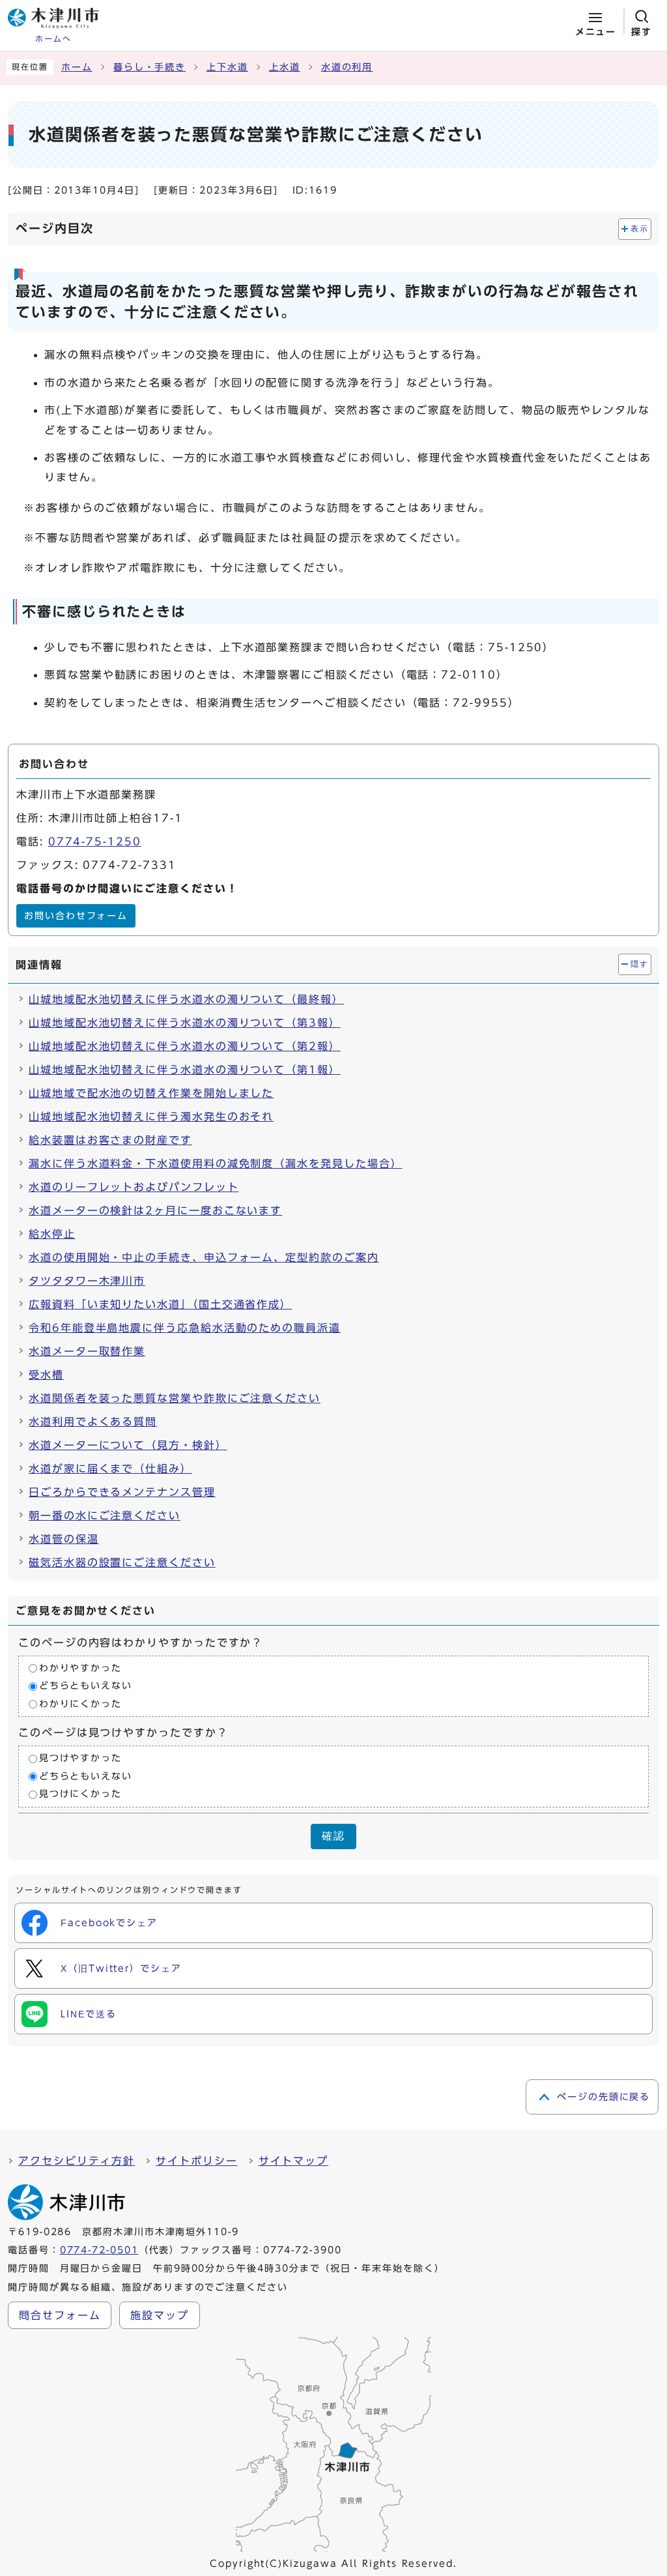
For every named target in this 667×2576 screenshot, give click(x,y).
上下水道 (227, 67)
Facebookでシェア (109, 1923)
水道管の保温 (64, 1539)
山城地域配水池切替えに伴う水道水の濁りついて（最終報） (186, 999)
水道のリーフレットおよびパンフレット (134, 1187)
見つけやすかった (80, 1759)
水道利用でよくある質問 (93, 1422)
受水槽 (46, 1375)
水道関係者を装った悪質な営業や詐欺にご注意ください (175, 1398)
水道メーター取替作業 (87, 1351)
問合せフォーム (60, 2315)
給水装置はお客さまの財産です (110, 1140)
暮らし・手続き (149, 67)
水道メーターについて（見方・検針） (128, 1445)
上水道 (285, 67)
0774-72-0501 (99, 2250)
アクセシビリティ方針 (77, 2161)
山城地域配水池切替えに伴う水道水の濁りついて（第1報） (185, 1070)
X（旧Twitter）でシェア (121, 1969)
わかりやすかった (80, 1668)
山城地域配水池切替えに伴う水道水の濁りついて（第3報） (185, 1023)
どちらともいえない (86, 1686)
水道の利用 (347, 67)
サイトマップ (294, 2161)
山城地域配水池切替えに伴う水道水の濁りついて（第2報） (185, 1046)
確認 (333, 1836)
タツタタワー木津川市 (87, 1281)
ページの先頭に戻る (603, 2097)
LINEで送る (88, 2014)
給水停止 (52, 1234)
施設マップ (160, 2315)
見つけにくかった (80, 1794)
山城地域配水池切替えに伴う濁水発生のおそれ (151, 1117)
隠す (639, 964)
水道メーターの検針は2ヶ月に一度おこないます (155, 1210)
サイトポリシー (196, 2161)
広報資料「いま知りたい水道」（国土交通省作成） (160, 1304)
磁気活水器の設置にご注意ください (122, 1562)
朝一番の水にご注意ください (105, 1515)
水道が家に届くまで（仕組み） (110, 1469)
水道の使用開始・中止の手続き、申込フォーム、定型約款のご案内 (204, 1257)
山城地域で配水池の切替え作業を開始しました (151, 1093)
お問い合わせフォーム (76, 916)
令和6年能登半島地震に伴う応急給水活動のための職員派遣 (185, 1328)
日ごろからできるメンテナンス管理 (122, 1492)
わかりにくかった (80, 1704)
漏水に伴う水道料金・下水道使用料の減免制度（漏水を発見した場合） (215, 1164)
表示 (639, 229)
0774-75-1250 (95, 842)
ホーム (77, 67)
